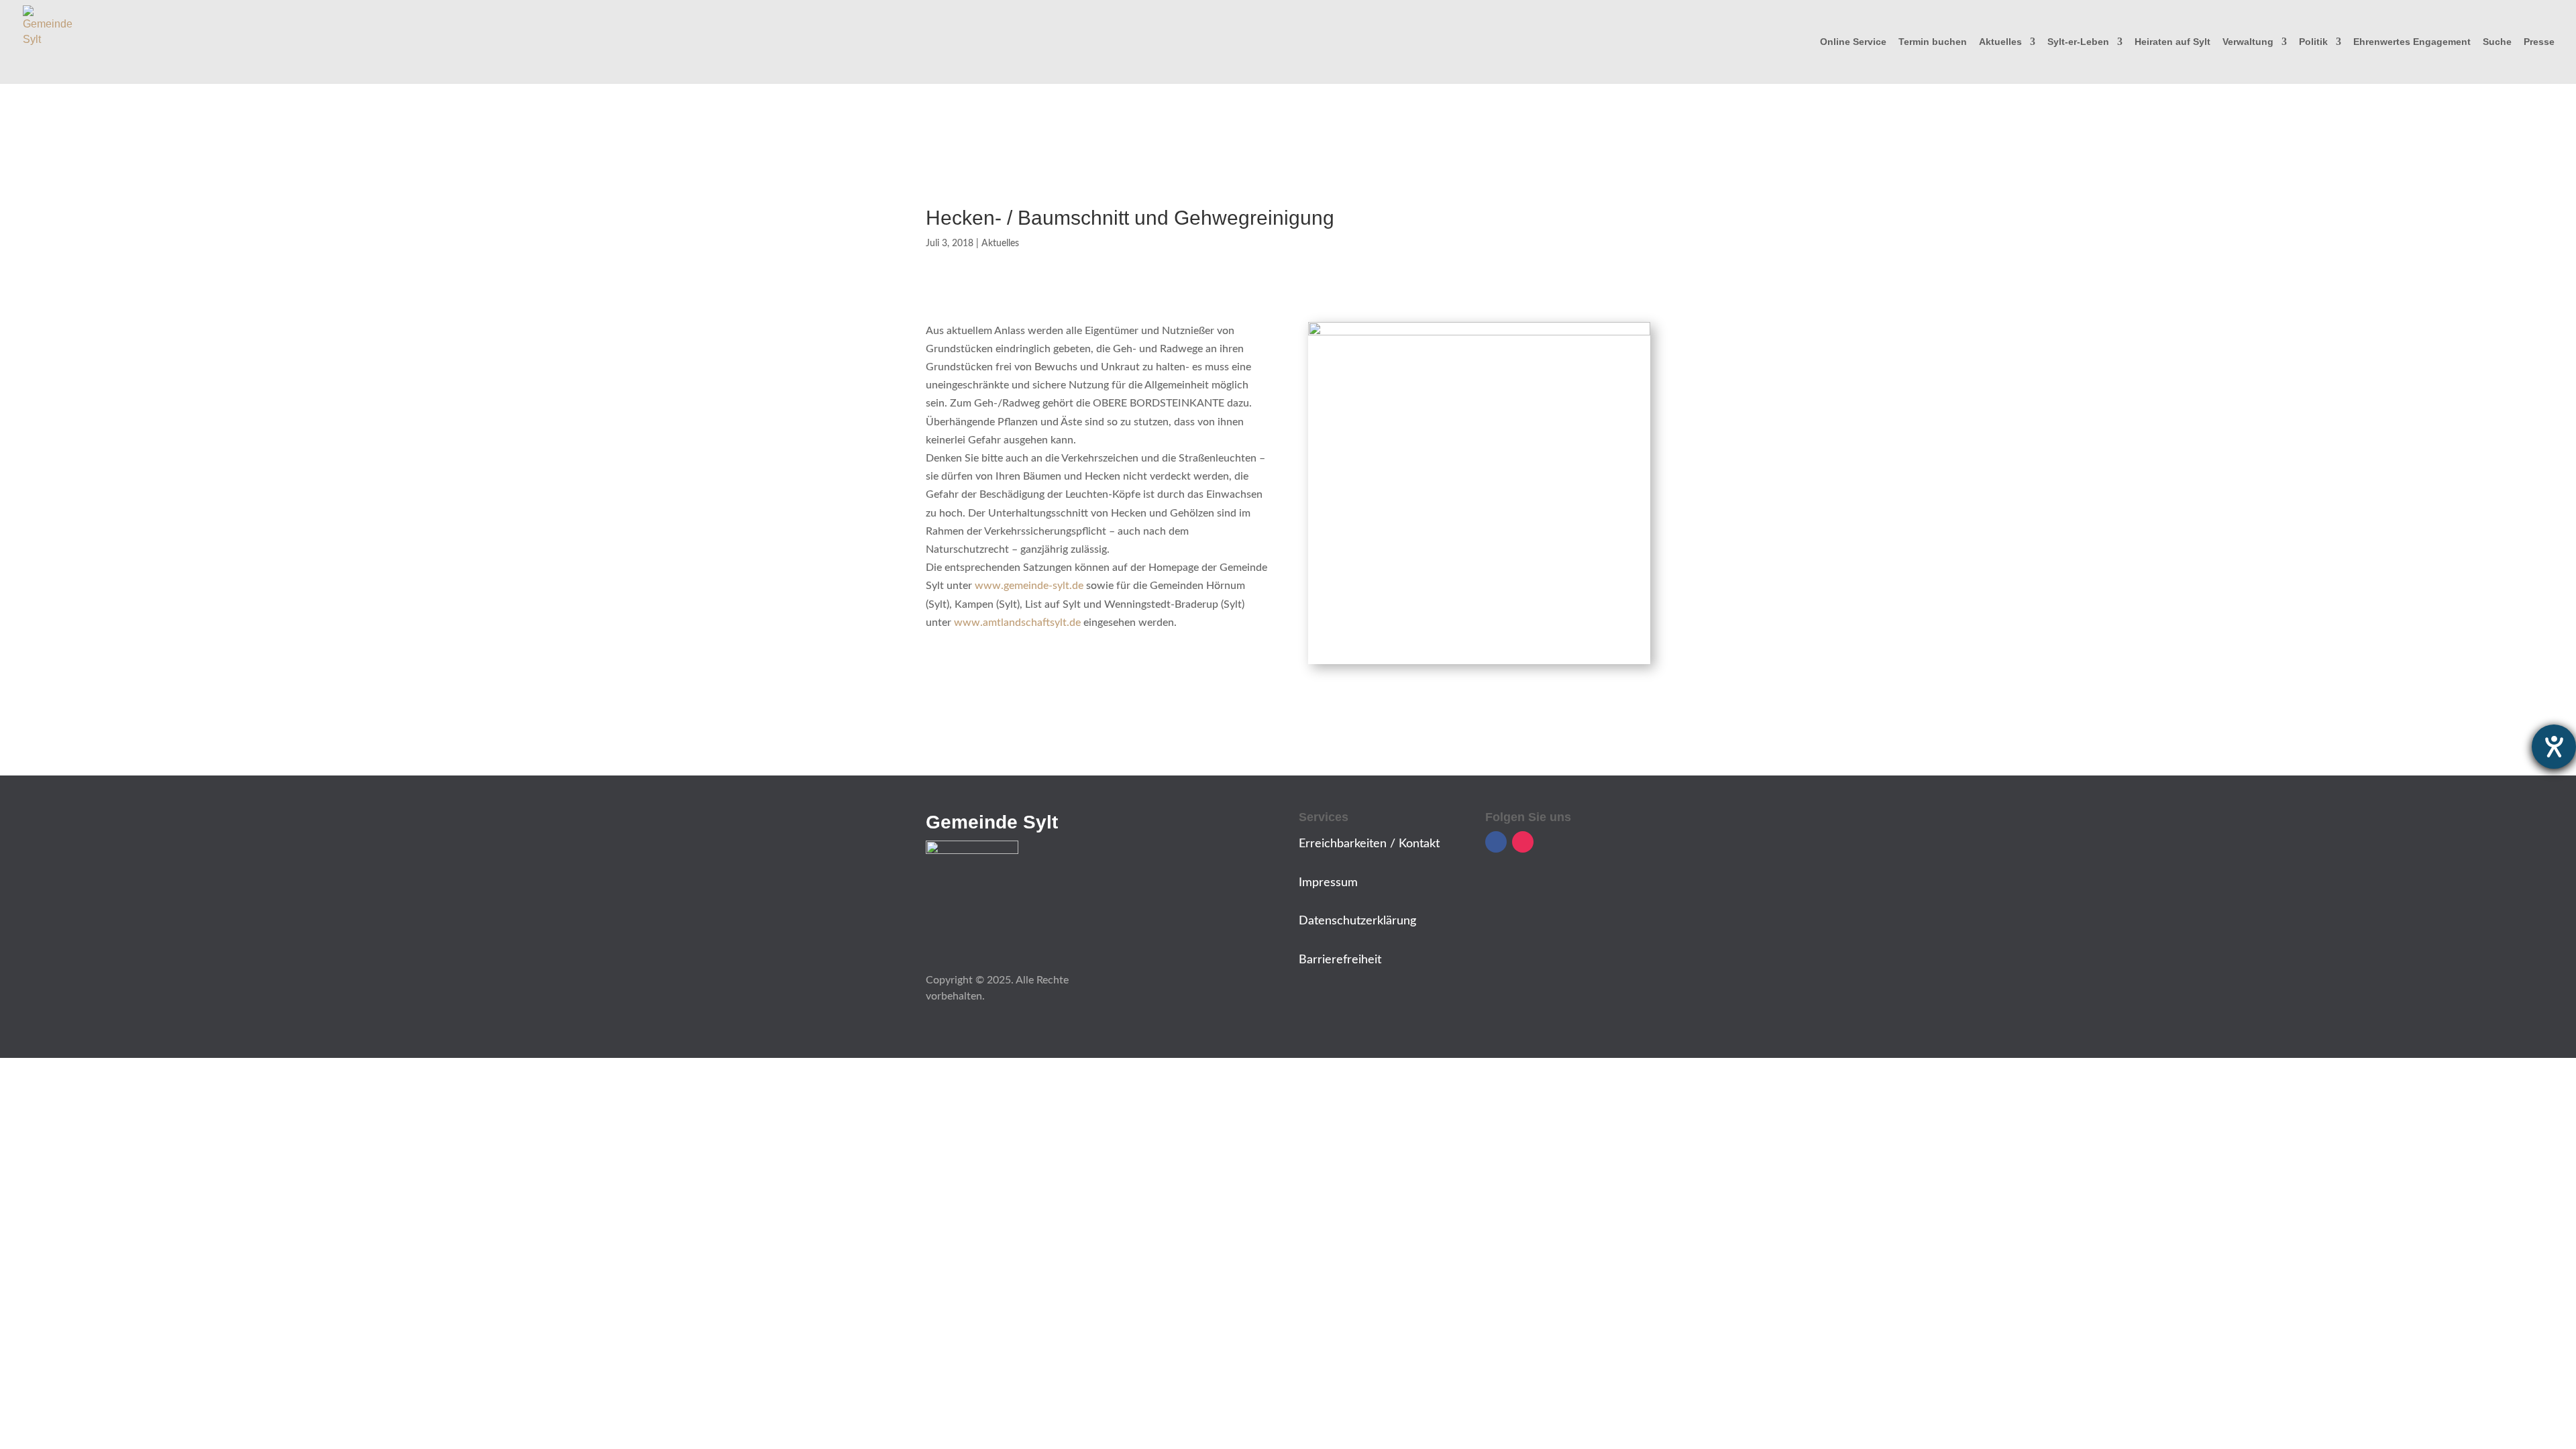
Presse (2539, 42)
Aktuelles (2000, 42)
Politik (2313, 42)
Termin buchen (1933, 42)
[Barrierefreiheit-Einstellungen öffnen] (2554, 747)
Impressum (1328, 883)
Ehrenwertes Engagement (2412, 42)
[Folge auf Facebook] (1496, 842)
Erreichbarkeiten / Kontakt (1369, 844)
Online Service (1853, 42)
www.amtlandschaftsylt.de (1017, 623)
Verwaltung (2248, 42)
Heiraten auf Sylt (2172, 42)
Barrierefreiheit (1340, 960)
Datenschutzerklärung (1357, 921)
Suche (2497, 42)
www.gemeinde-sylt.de (1029, 586)
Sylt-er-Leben (2078, 42)
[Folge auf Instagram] (1523, 842)
